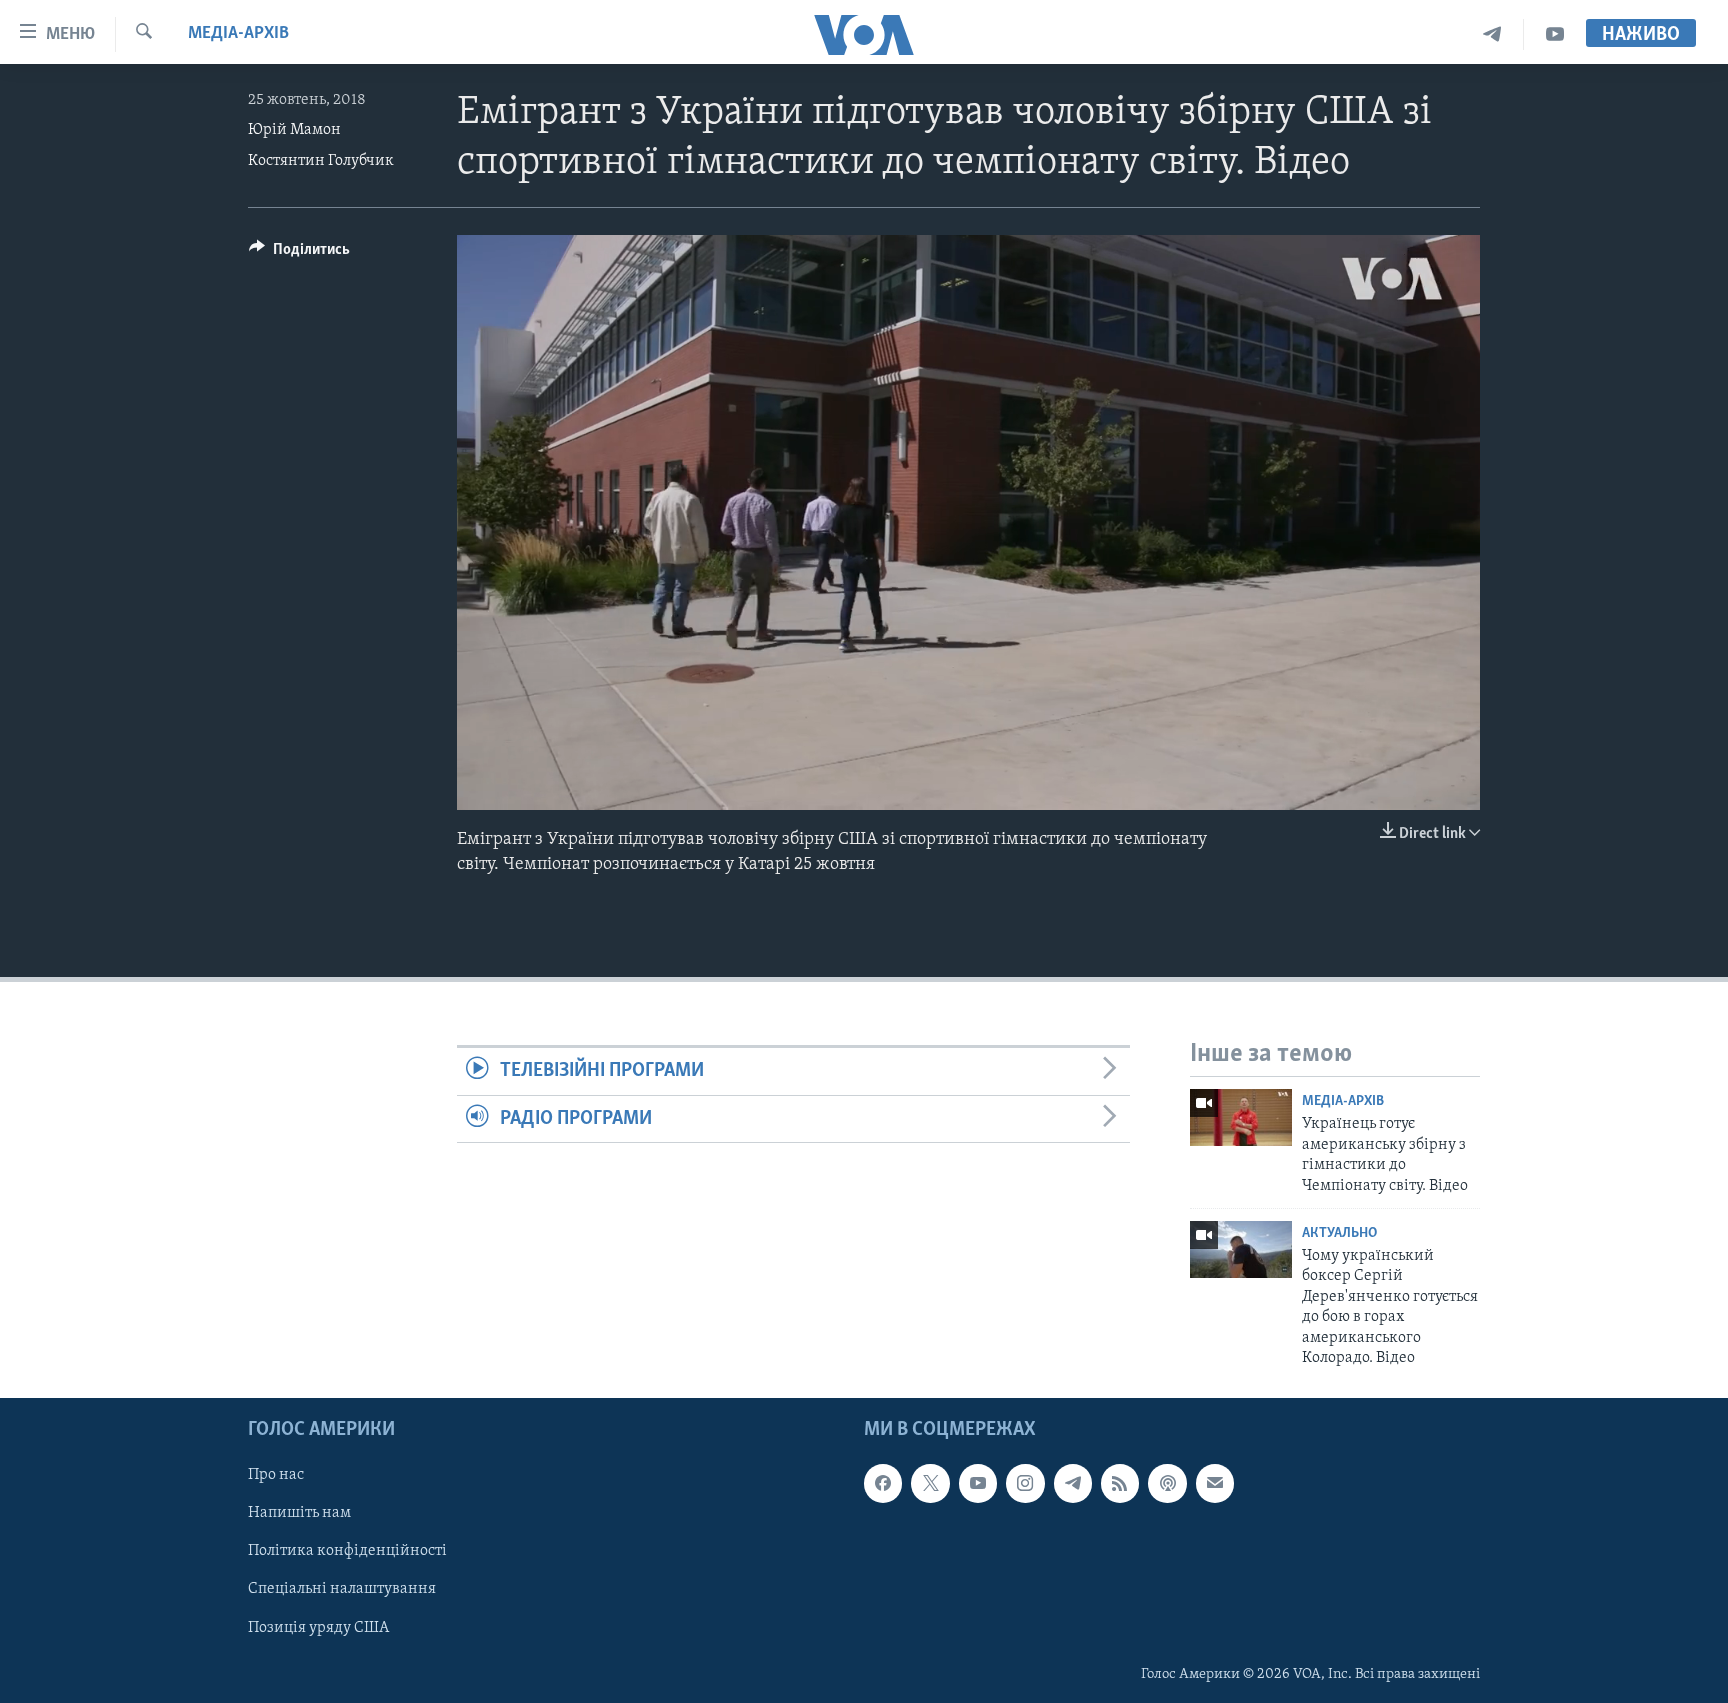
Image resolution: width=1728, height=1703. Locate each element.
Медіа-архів (238, 34)
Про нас (276, 1476)
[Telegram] (1492, 34)
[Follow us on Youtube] (978, 1484)
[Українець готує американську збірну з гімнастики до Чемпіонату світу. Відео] (1241, 1117)
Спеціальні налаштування (342, 1590)
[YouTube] (1555, 34)
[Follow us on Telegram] (1073, 1484)
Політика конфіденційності (347, 1552)
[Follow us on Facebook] (883, 1484)
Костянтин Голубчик (321, 161)
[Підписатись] (1215, 1484)
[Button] (299, 254)
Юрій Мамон (294, 130)
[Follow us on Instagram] (1025, 1484)
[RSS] (1120, 1484)
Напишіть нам (299, 1514)
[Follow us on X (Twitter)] (930, 1484)
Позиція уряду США (318, 1628)
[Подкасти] (1167, 1484)
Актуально (1339, 1233)
